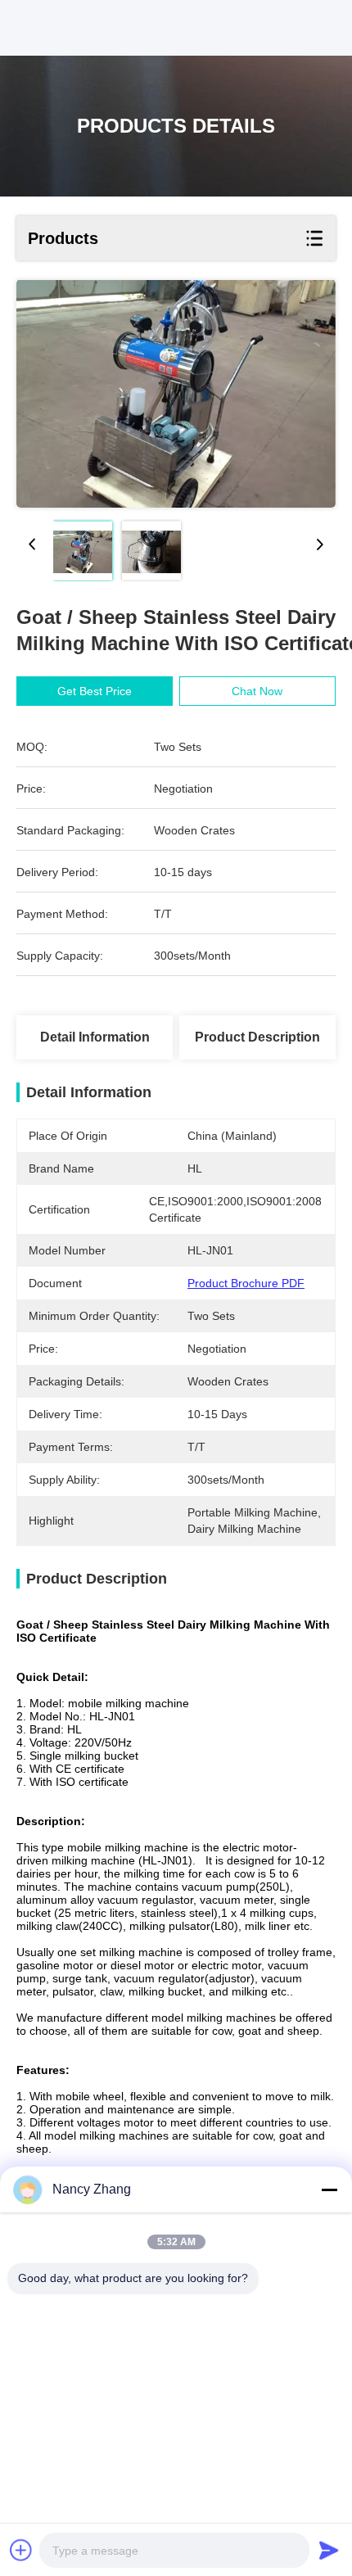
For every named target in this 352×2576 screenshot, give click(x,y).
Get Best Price (95, 691)
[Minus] (329, 2190)
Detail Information (95, 1037)
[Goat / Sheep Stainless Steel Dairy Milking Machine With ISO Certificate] (176, 394)
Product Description (257, 1037)
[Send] (329, 2550)
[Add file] (21, 2550)
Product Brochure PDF (246, 1283)
